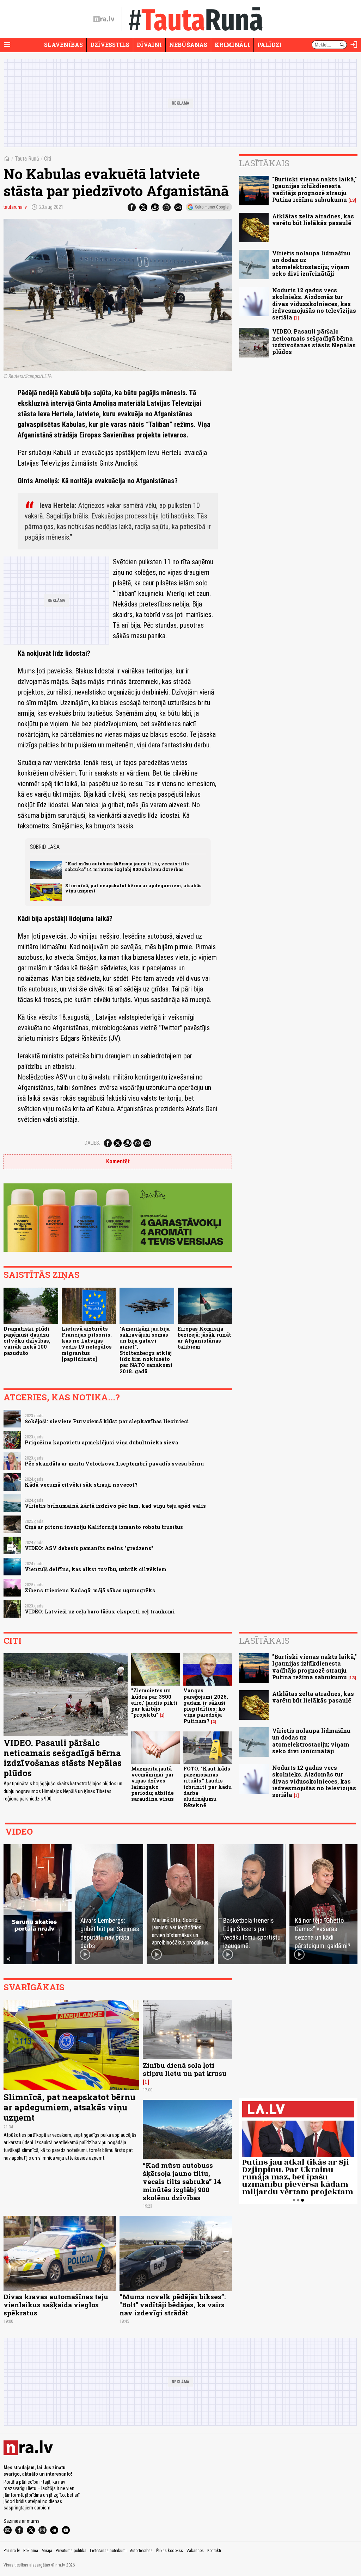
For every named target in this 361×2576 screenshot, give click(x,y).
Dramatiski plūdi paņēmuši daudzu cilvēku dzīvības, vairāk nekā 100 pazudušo (27, 1341)
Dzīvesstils (110, 45)
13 (352, 200)
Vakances (195, 2551)
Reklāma (31, 2551)
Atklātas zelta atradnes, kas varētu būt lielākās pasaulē (313, 219)
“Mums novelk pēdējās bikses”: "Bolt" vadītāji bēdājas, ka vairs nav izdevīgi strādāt (173, 2305)
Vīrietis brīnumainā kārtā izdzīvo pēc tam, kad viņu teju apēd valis (115, 1506)
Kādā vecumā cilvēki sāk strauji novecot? (81, 1485)
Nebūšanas (188, 45)
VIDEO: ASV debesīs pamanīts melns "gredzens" (89, 1548)
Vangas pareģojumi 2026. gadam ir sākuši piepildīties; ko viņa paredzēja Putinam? (206, 1706)
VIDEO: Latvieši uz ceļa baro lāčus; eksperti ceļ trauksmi (100, 1611)
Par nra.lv (12, 2551)
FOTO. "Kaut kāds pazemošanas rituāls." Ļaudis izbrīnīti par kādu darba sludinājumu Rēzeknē (207, 1787)
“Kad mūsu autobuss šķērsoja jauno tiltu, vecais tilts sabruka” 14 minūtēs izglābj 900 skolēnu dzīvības (127, 866)
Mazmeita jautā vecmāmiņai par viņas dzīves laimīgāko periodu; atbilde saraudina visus (152, 1784)
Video (19, 1831)
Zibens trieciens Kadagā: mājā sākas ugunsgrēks (90, 1590)
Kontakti (214, 2551)
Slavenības (63, 45)
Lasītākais (264, 163)
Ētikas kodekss (170, 2551)
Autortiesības (141, 2551)
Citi (48, 159)
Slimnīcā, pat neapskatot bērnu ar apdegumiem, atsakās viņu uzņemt (133, 888)
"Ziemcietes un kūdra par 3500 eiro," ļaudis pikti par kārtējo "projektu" (154, 1703)
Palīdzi (270, 45)
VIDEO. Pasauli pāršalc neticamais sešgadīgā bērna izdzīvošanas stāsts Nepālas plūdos (314, 341)
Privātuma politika (71, 2551)
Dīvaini (149, 45)
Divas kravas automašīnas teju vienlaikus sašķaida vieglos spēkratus (56, 2305)
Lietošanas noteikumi (108, 2551)
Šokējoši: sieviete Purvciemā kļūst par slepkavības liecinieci (107, 1421)
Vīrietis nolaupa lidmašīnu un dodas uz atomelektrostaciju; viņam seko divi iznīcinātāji (311, 263)
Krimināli (232, 45)
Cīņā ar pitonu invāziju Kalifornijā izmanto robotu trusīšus (104, 1527)
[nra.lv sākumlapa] (104, 19)
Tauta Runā (27, 159)
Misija (47, 2551)
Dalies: (92, 1143)
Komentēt (118, 1161)
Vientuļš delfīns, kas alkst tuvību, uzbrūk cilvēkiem (96, 1569)
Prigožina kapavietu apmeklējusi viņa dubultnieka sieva (101, 1442)
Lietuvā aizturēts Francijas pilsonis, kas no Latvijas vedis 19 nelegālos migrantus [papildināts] (87, 1344)
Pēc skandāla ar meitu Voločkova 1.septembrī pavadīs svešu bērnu (114, 1464)
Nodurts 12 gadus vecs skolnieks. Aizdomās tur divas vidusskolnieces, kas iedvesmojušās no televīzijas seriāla (314, 304)
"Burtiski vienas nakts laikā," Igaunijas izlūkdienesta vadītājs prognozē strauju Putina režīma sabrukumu (314, 189)
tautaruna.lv (15, 207)
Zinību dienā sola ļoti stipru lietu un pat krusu (185, 2069)
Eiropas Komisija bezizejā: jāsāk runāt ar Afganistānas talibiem (204, 1338)
